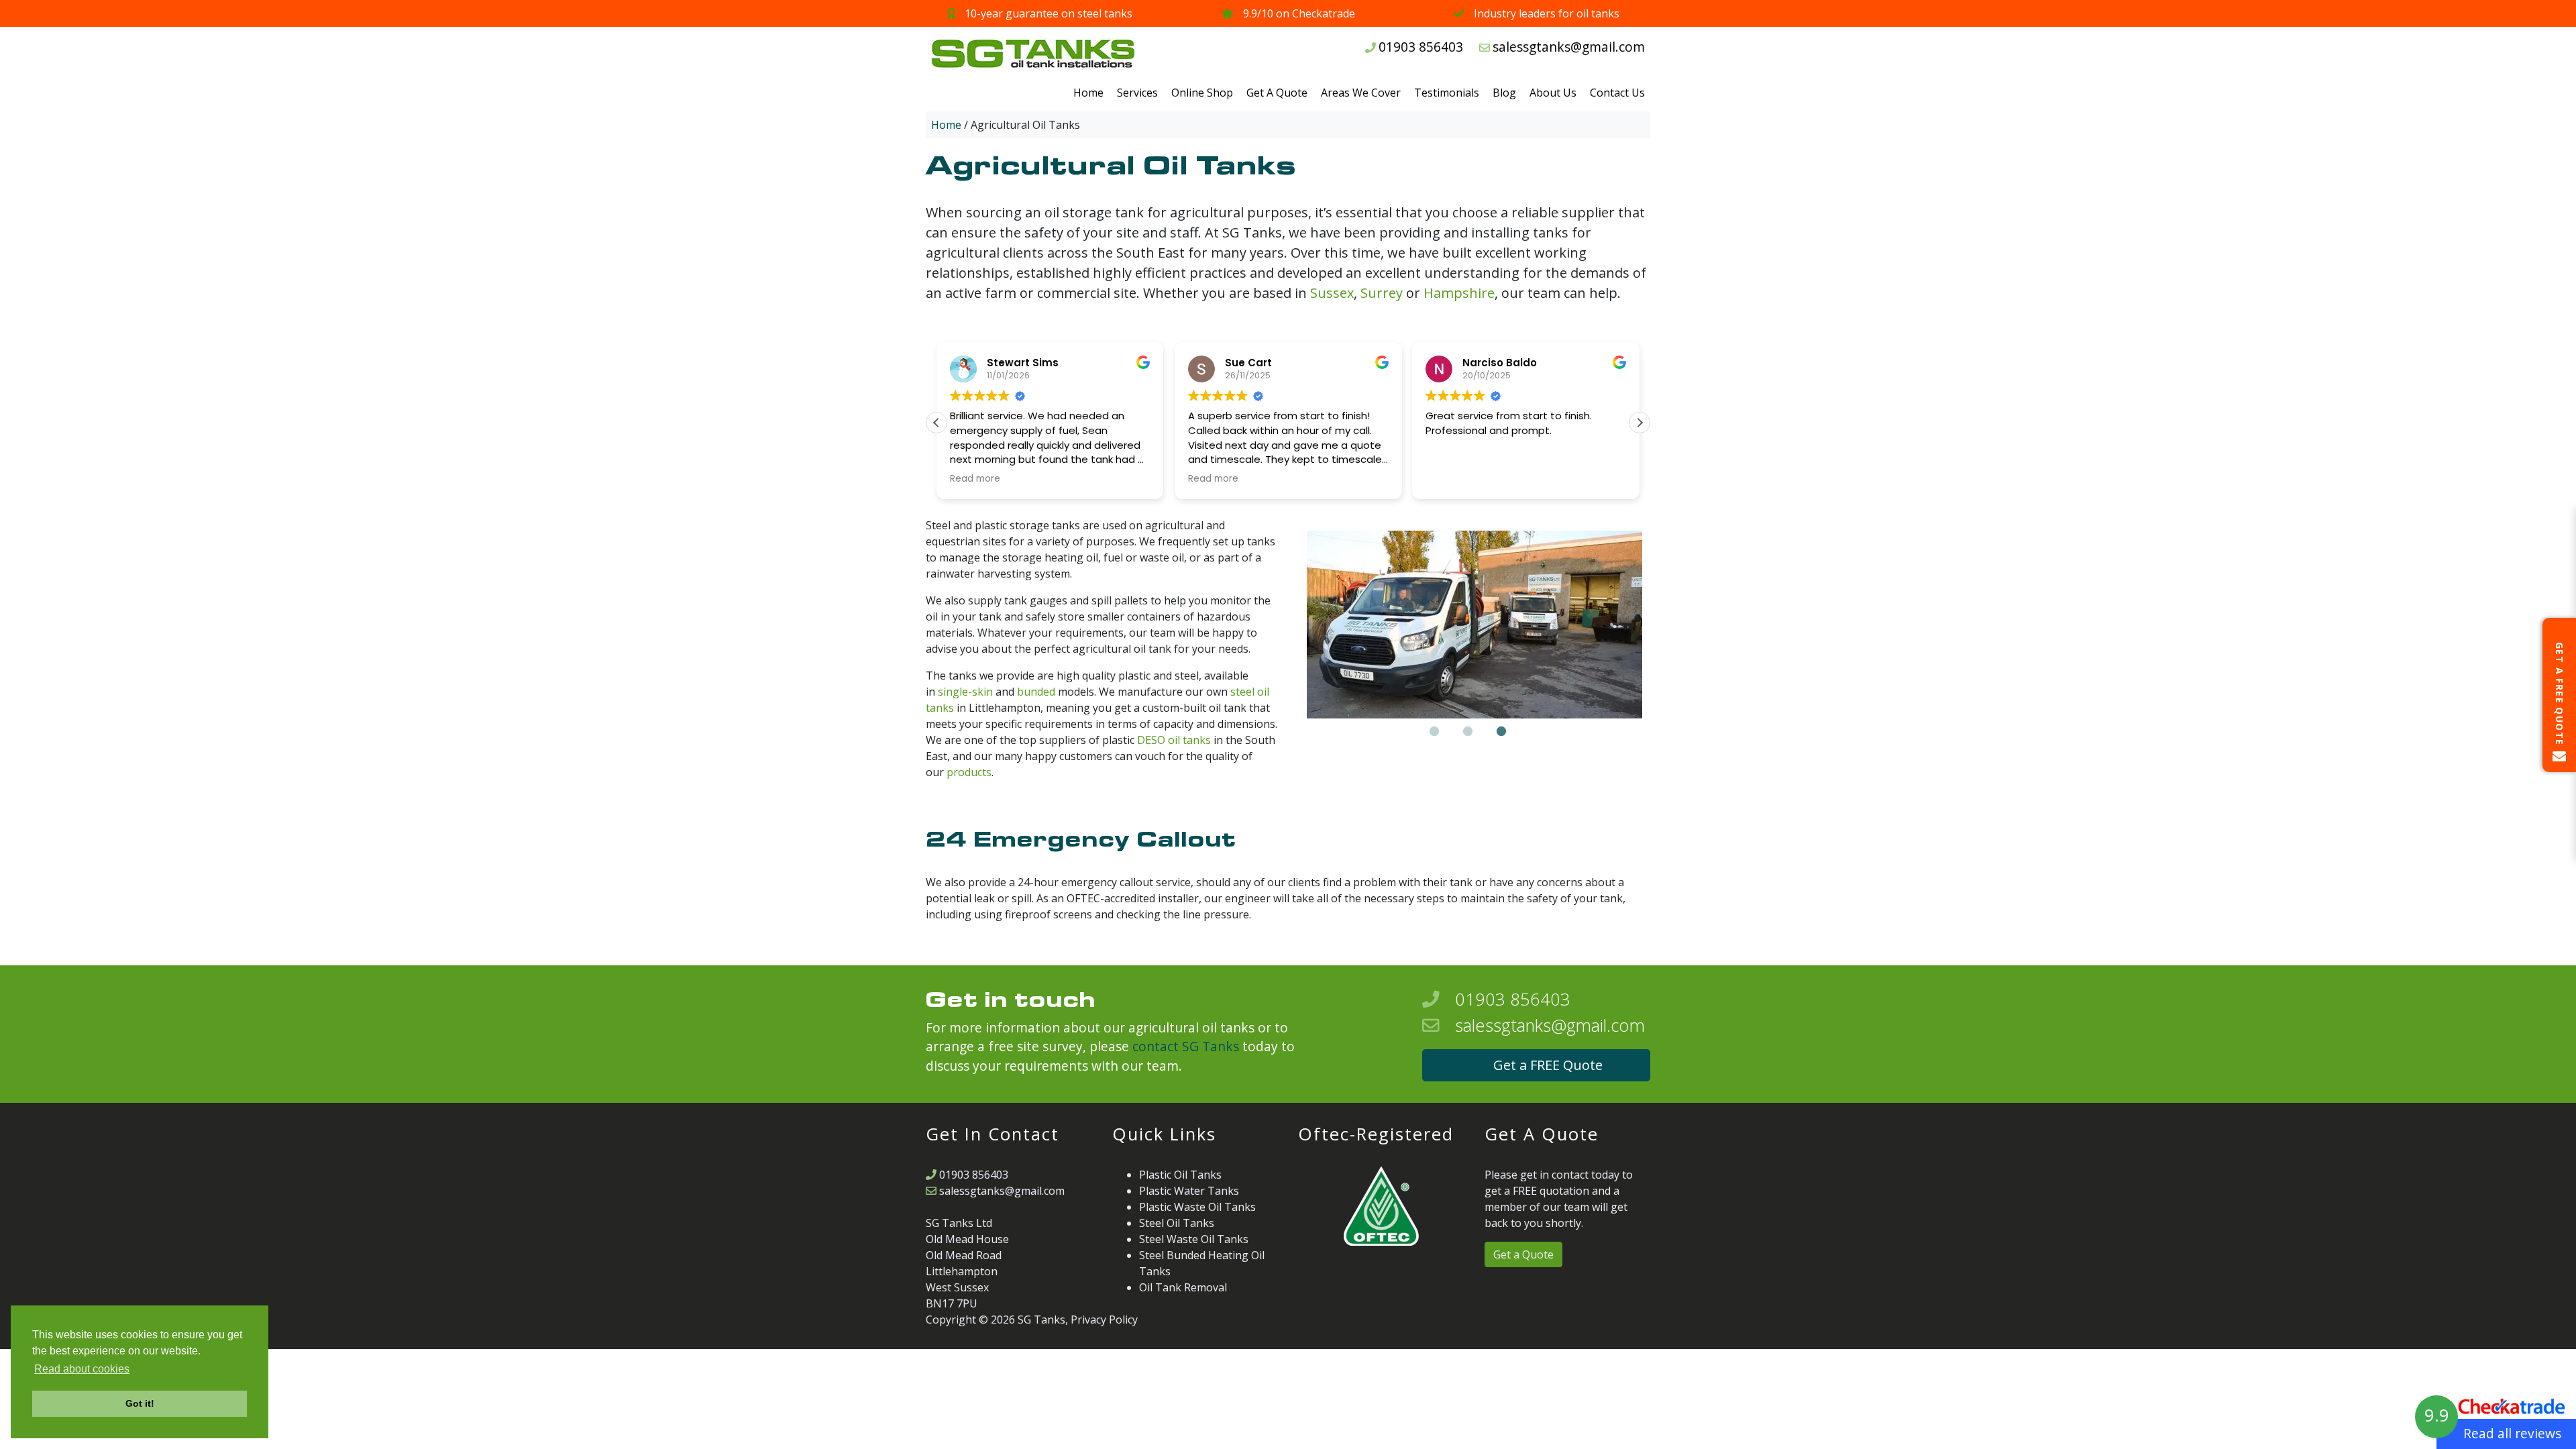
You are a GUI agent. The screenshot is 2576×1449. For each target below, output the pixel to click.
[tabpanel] (1474, 625)
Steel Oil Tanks (1177, 1223)
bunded (1036, 692)
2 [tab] (1468, 732)
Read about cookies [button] (82, 1369)
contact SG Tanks (1186, 1046)
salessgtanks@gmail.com (1569, 47)
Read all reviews (2512, 1433)
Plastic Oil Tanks (1180, 1175)
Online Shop (1202, 93)
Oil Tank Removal (1183, 1287)
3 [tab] (1501, 732)
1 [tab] (1434, 732)
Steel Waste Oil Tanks (1194, 1239)
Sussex (1332, 293)
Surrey (1382, 293)
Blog (1504, 93)
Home (1088, 93)
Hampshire (1459, 293)
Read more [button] (975, 479)
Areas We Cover (1361, 93)
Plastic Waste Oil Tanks (1197, 1207)
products (969, 772)
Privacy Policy (1104, 1320)
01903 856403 (1421, 47)
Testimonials (1447, 93)
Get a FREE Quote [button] (1548, 1065)
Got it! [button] (140, 1403)
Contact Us (1617, 93)
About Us (1553, 93)
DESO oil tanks (1174, 740)
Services (1137, 93)
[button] (1640, 423)
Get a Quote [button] (1523, 1254)
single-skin (965, 692)
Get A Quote (1277, 93)
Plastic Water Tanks (1189, 1191)
